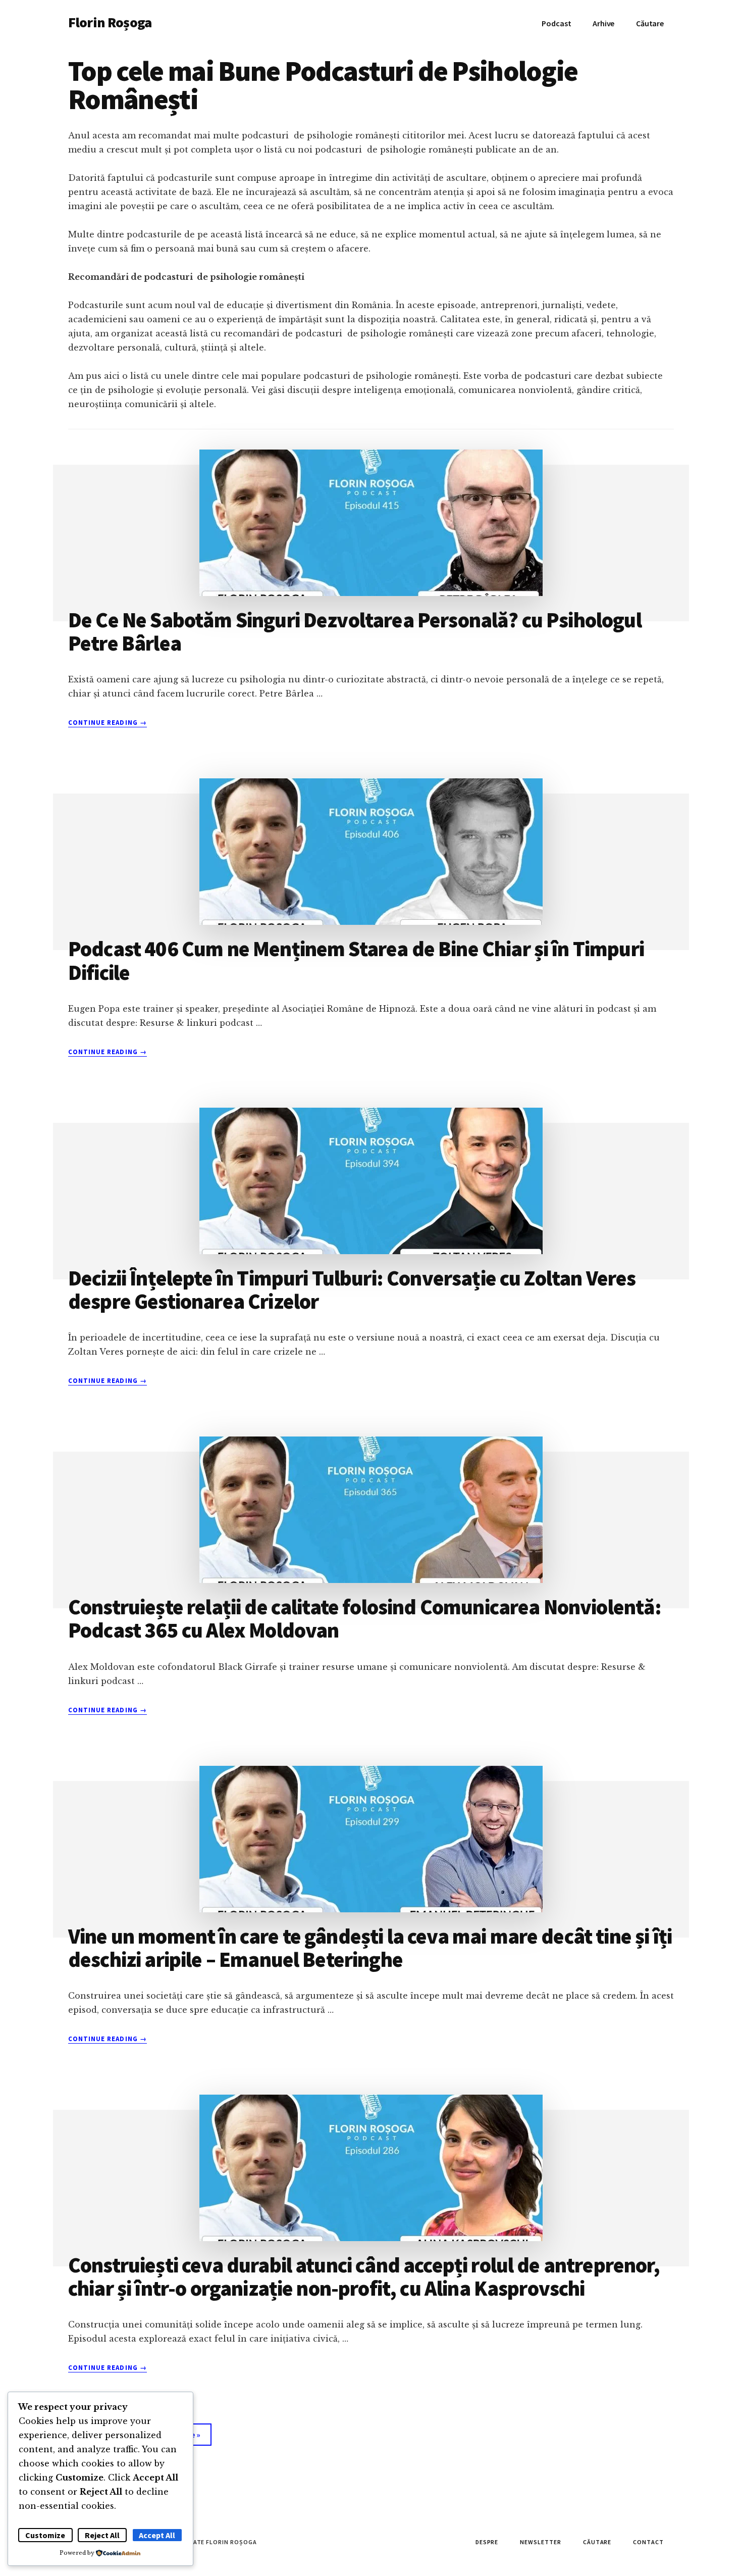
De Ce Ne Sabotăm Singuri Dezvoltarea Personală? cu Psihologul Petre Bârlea (355, 631)
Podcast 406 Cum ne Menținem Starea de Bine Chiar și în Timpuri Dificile (356, 960)
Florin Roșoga (110, 22)
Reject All (102, 2535)
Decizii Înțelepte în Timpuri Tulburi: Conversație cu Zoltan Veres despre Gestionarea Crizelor (352, 1290)
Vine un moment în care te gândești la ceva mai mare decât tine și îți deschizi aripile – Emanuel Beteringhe (370, 1948)
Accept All (157, 2535)
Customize (45, 2535)
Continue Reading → (108, 723)
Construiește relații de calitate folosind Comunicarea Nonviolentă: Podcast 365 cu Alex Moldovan (365, 1618)
